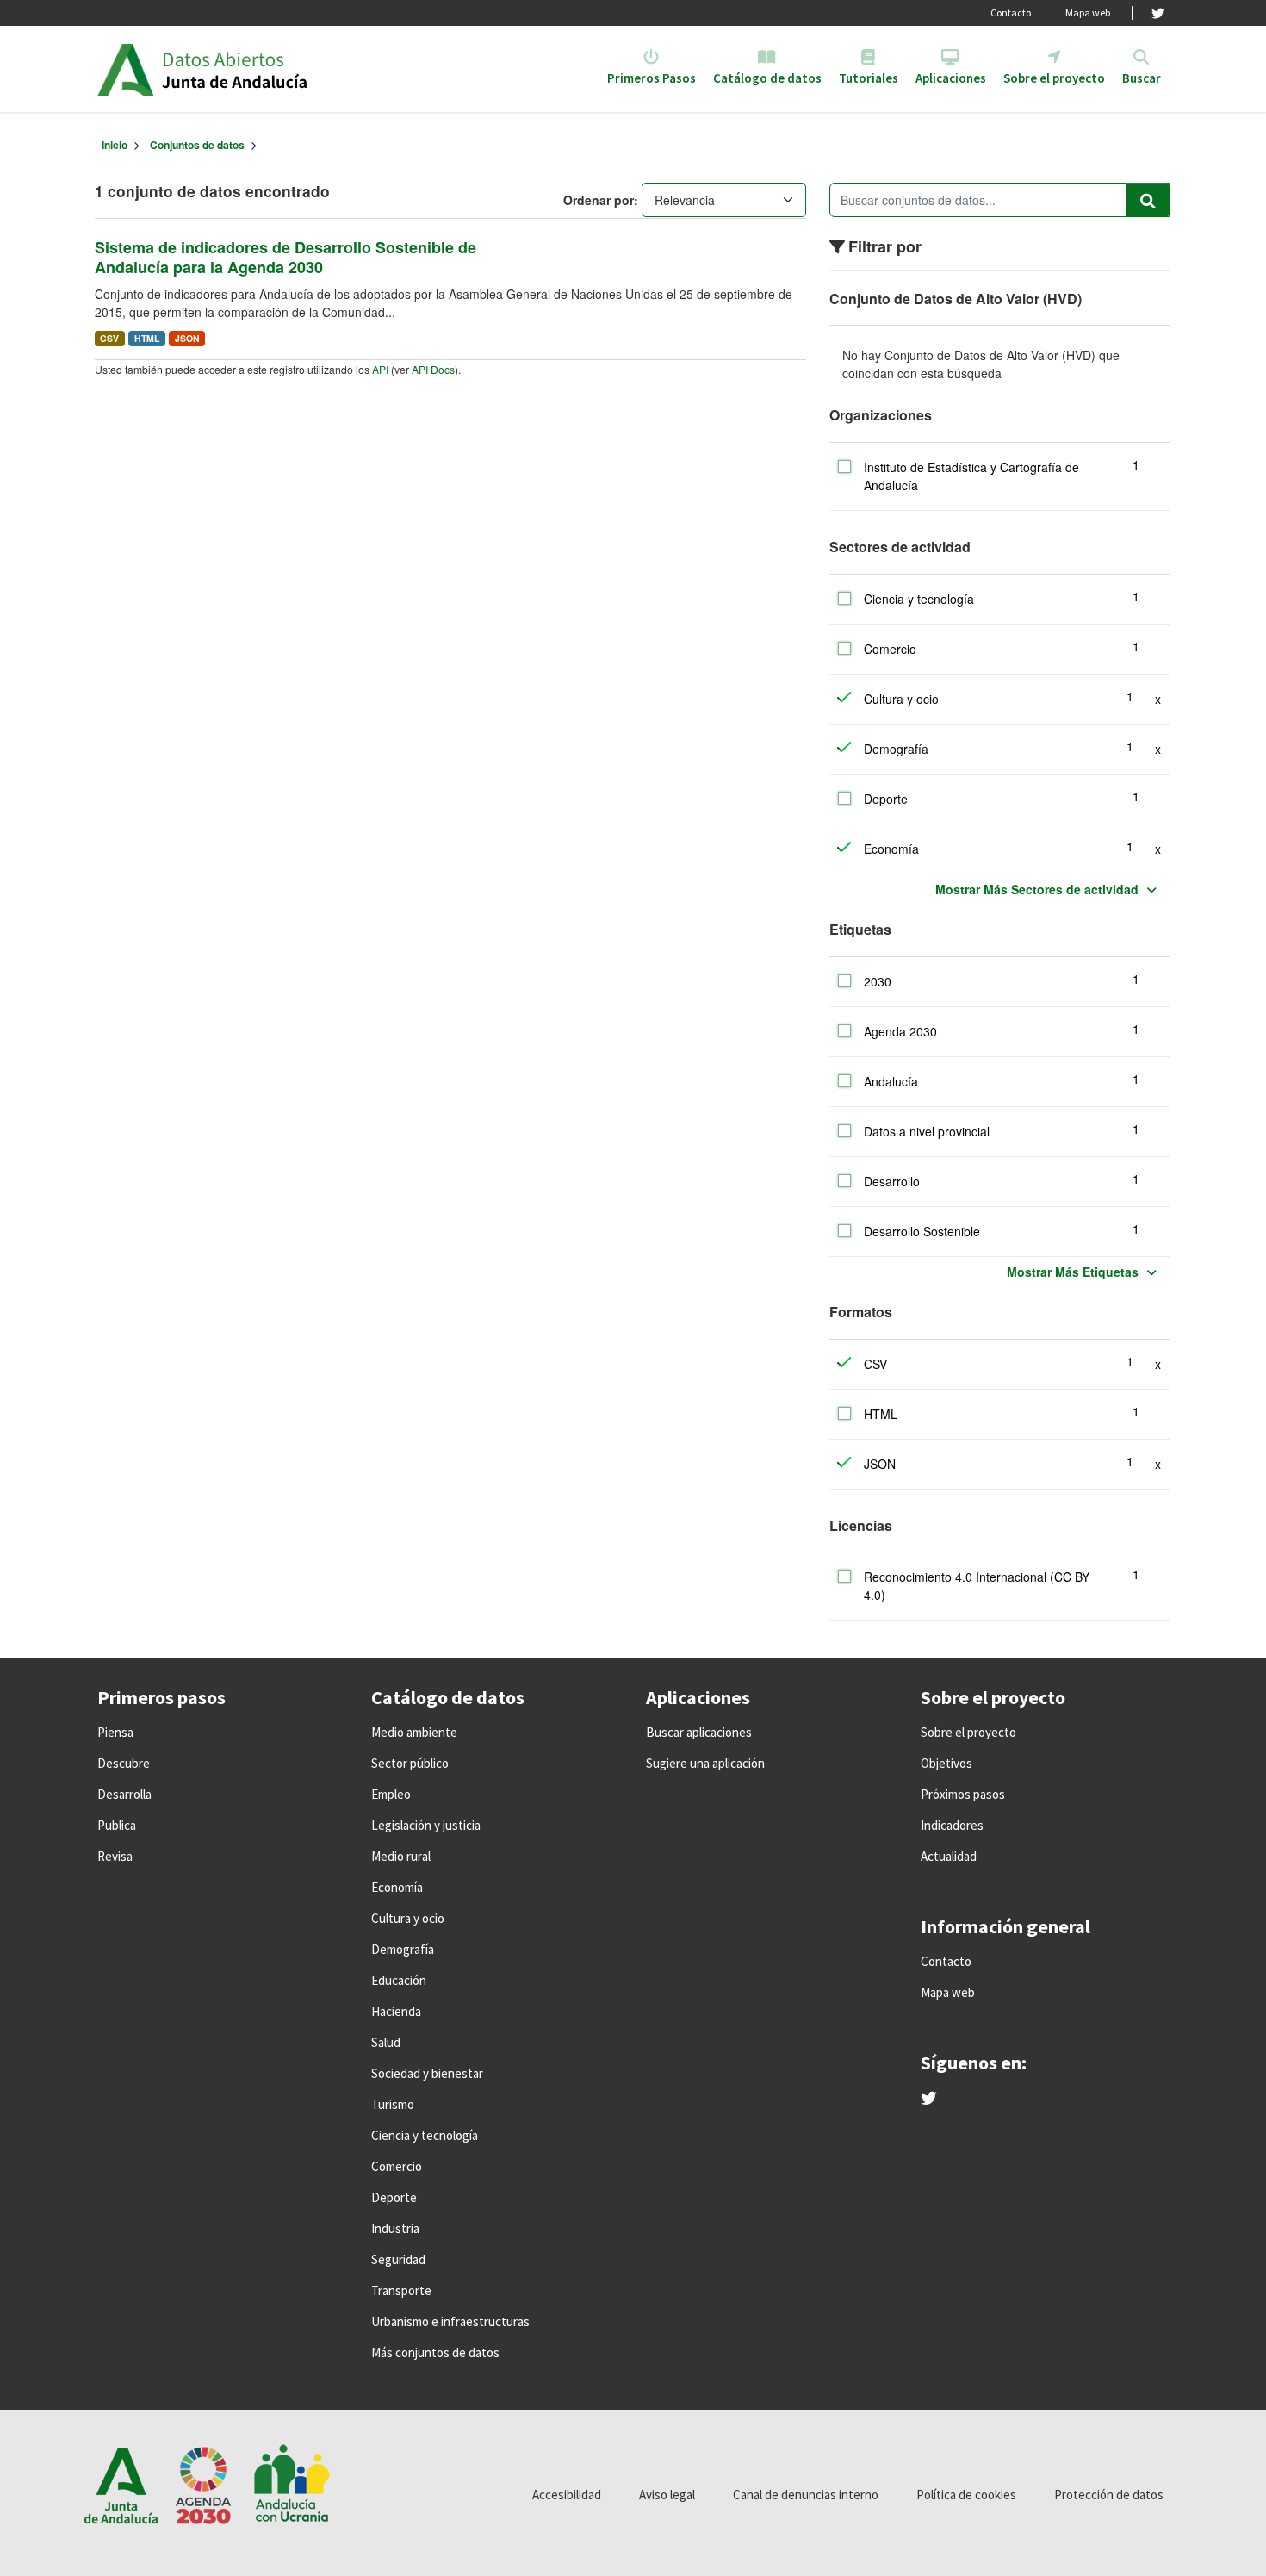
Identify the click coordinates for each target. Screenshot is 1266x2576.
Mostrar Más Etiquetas (1073, 1272)
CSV (109, 338)
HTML (147, 338)
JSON (187, 338)
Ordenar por (599, 200)
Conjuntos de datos (197, 145)
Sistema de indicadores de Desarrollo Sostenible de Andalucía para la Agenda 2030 (285, 257)
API (380, 369)
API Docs (433, 369)
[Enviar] (1148, 200)
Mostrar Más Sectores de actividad (1037, 889)
